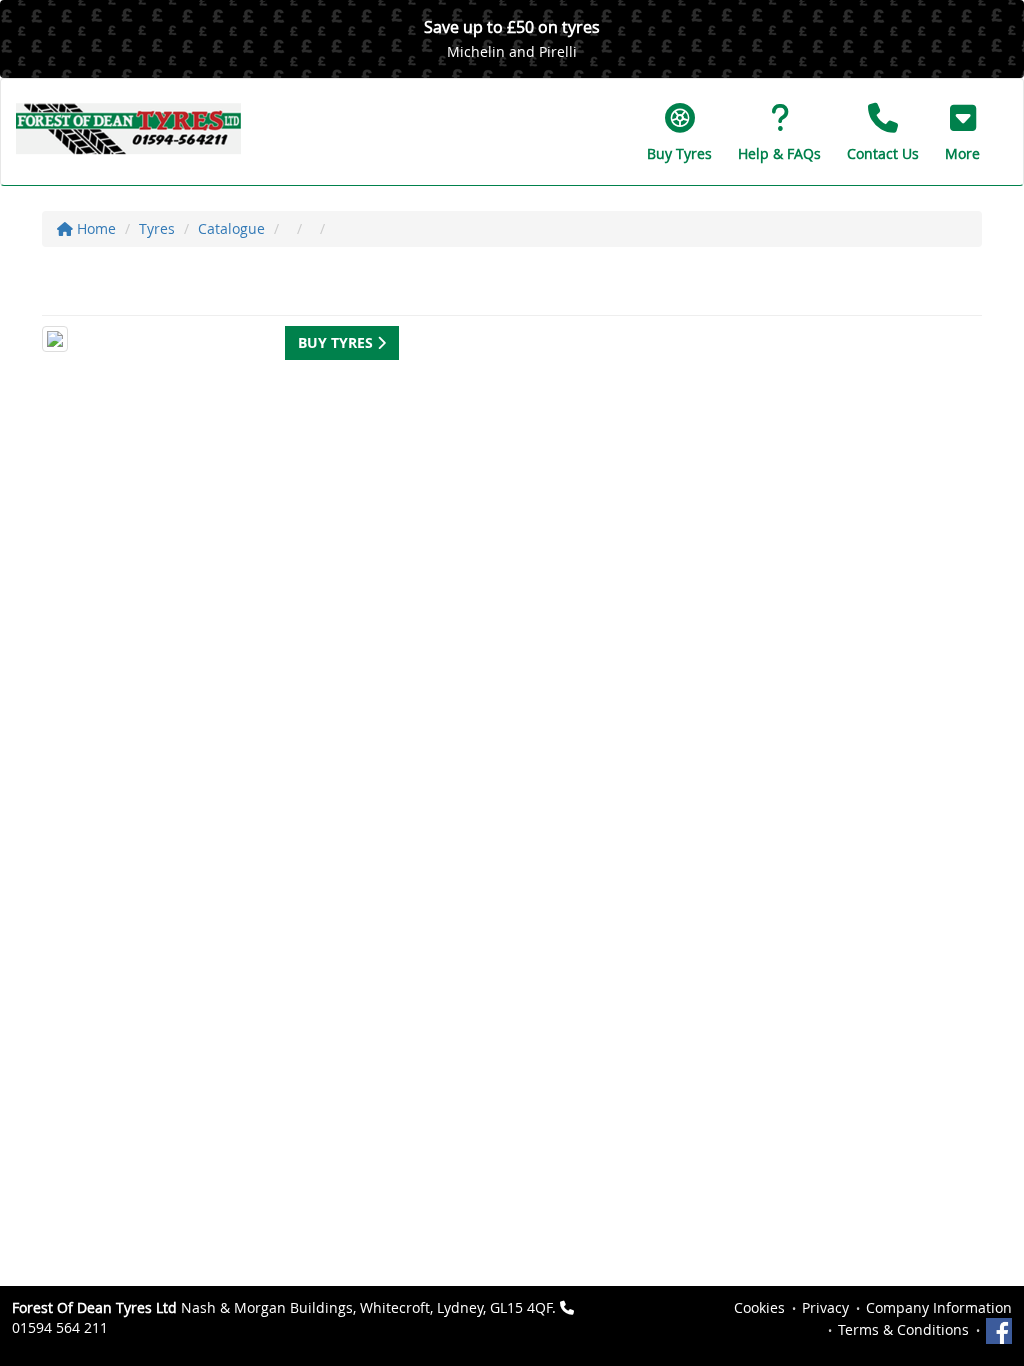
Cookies (759, 1307)
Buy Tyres (337, 342)
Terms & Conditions (903, 1329)
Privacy (825, 1307)
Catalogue (231, 228)
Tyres (157, 228)
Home (94, 228)
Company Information (939, 1307)
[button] (962, 132)
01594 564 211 (60, 1327)
